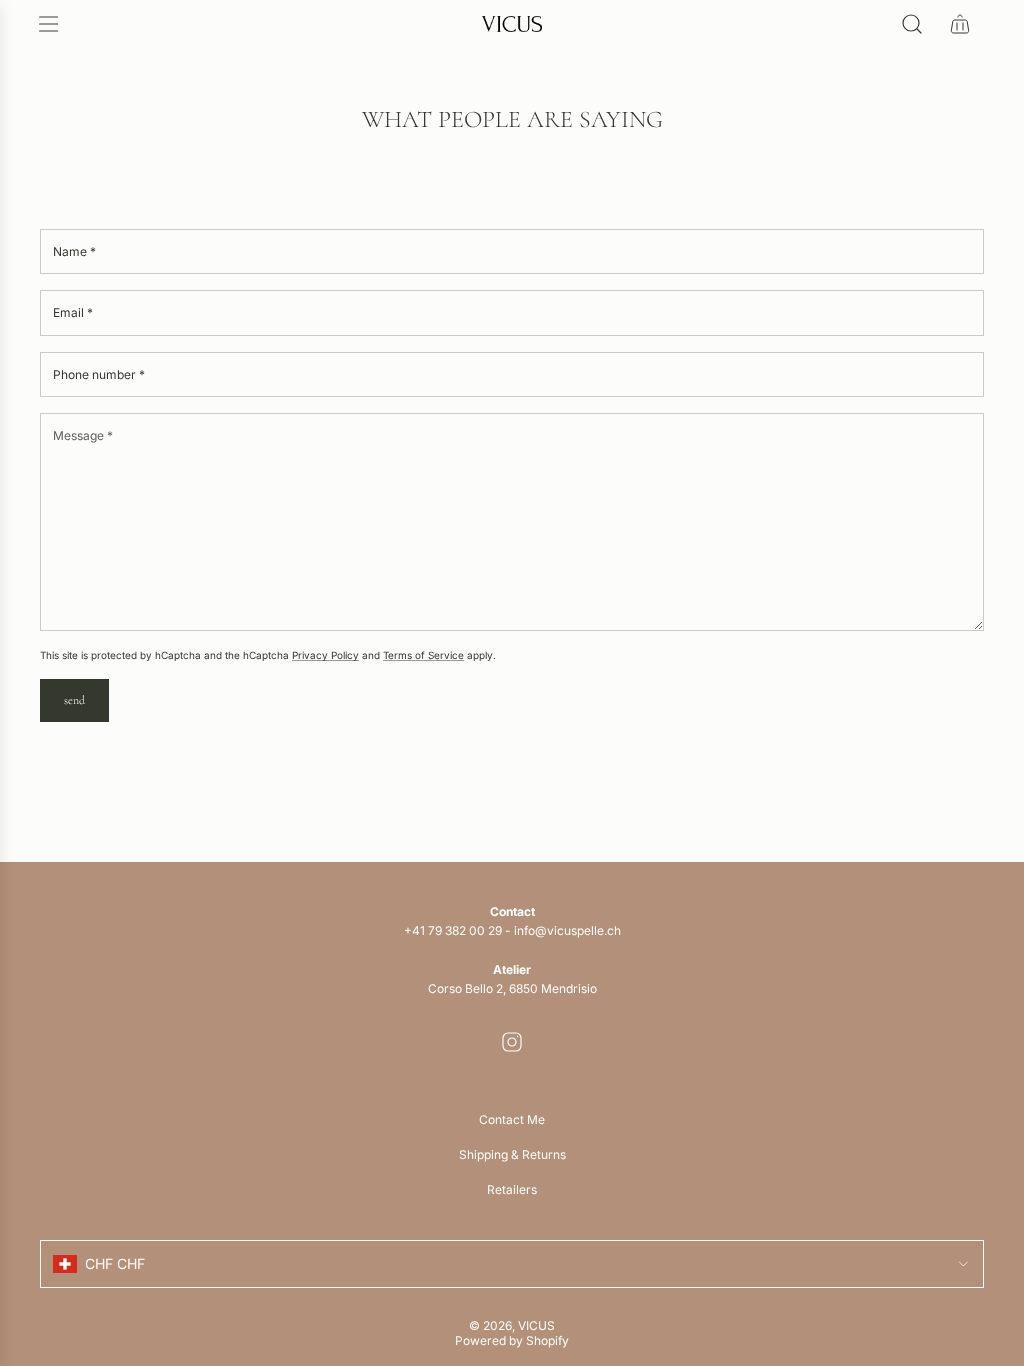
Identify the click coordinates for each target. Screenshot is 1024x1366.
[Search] (912, 24)
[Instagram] (512, 1042)
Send (74, 700)
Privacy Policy (325, 655)
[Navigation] (48, 24)
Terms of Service (423, 655)
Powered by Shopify (512, 1340)
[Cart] (960, 24)
